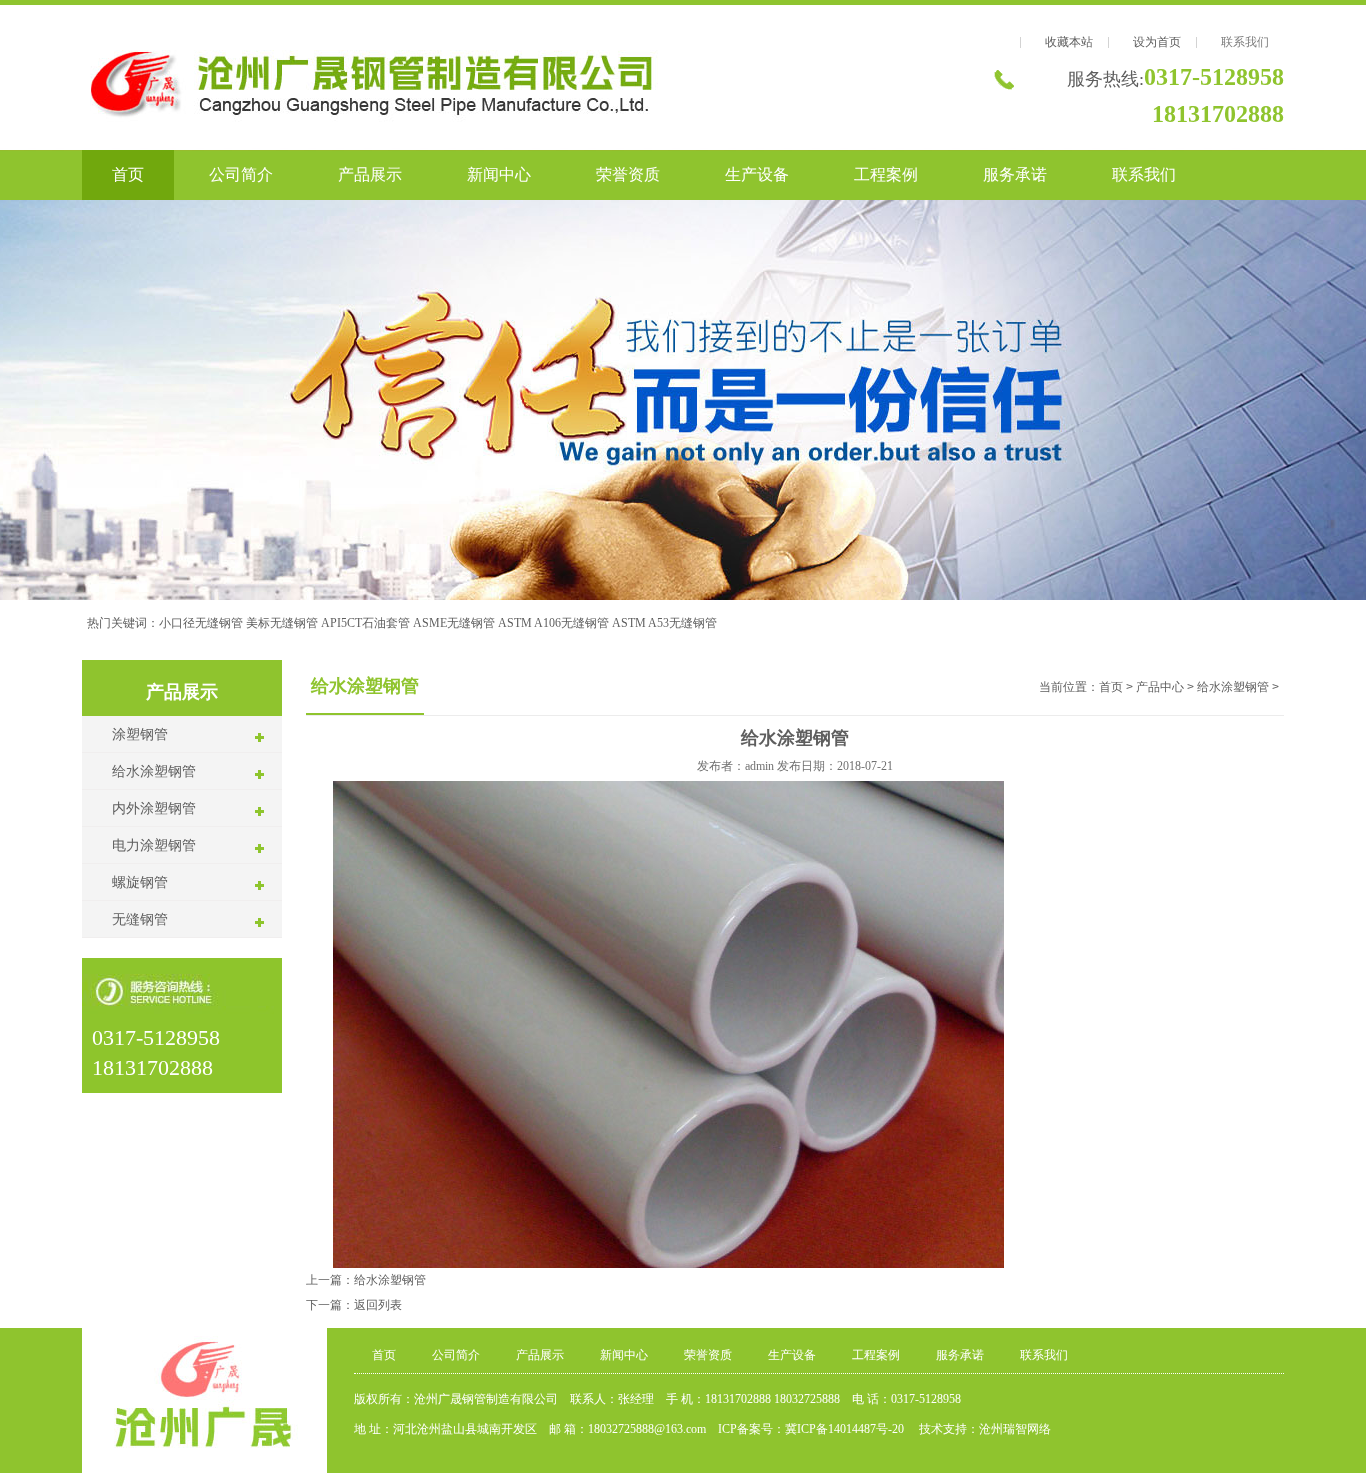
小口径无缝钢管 (201, 623)
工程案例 (886, 174)
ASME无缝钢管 (454, 623)
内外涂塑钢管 (154, 808)
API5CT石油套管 (365, 623)
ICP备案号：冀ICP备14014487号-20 (812, 1429)
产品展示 (370, 174)
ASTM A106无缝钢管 (553, 623)
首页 (128, 174)
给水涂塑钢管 (154, 771)
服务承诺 (1015, 174)
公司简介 (241, 174)
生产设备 (757, 174)
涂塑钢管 (140, 734)
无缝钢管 (140, 919)
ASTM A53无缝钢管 (664, 623)
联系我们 (1245, 42)
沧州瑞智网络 (1015, 1429)
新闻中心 (499, 174)
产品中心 (1160, 687)
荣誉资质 (628, 174)
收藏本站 (1069, 42)
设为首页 (1157, 42)
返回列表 (378, 1305)
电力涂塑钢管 (154, 845)
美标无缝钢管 (282, 623)
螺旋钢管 (140, 882)
